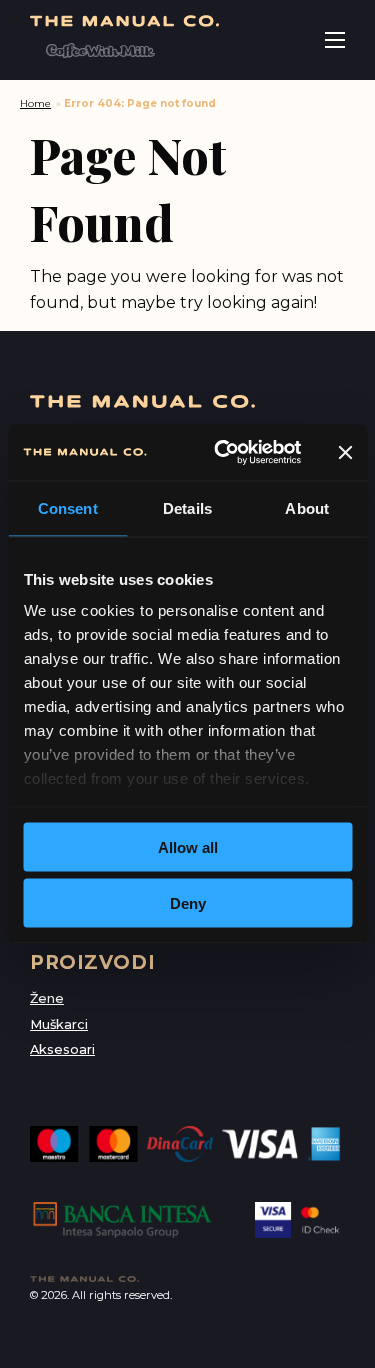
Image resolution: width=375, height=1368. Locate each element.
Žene (47, 998)
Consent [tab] (68, 507)
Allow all (188, 846)
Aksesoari (62, 1049)
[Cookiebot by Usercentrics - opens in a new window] (223, 453)
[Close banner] (345, 452)
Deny (188, 903)
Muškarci (59, 1024)
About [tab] (307, 507)
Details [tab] (187, 507)
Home (35, 103)
